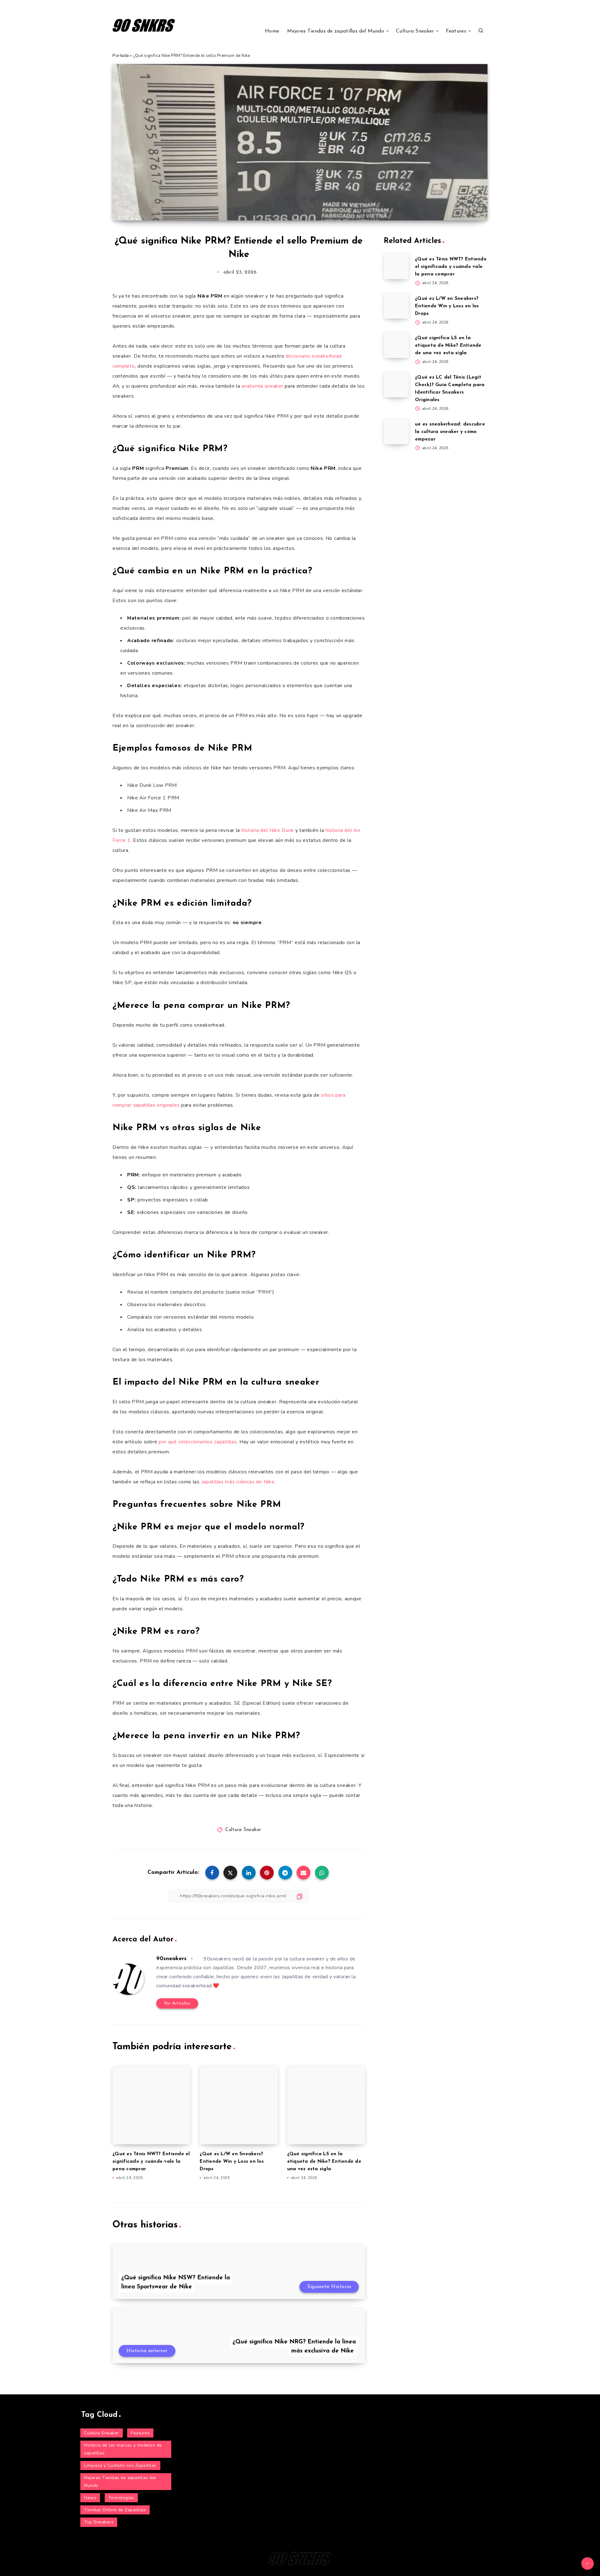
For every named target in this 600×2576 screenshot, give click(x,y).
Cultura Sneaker (415, 31)
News (90, 2498)
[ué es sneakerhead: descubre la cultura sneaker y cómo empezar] (396, 432)
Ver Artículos (177, 2003)
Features (456, 31)
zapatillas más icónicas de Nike (238, 1482)
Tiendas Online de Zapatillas (115, 2510)
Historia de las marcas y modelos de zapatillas (123, 2449)
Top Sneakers (99, 2522)
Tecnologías (121, 2498)
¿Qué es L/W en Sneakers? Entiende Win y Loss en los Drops (232, 2162)
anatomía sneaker (262, 386)
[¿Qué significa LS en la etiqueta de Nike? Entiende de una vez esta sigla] (396, 345)
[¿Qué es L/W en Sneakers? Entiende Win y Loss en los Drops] (396, 306)
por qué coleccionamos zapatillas (198, 1442)
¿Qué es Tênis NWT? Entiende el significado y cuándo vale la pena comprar (151, 2162)
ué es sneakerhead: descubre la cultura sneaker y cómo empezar (450, 432)
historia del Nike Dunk (268, 830)
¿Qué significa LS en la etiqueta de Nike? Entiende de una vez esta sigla (324, 2162)
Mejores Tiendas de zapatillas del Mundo (336, 31)
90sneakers (171, 1959)
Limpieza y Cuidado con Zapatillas (120, 2465)
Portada (121, 56)
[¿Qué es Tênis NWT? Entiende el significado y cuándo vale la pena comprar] (396, 267)
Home (272, 31)
